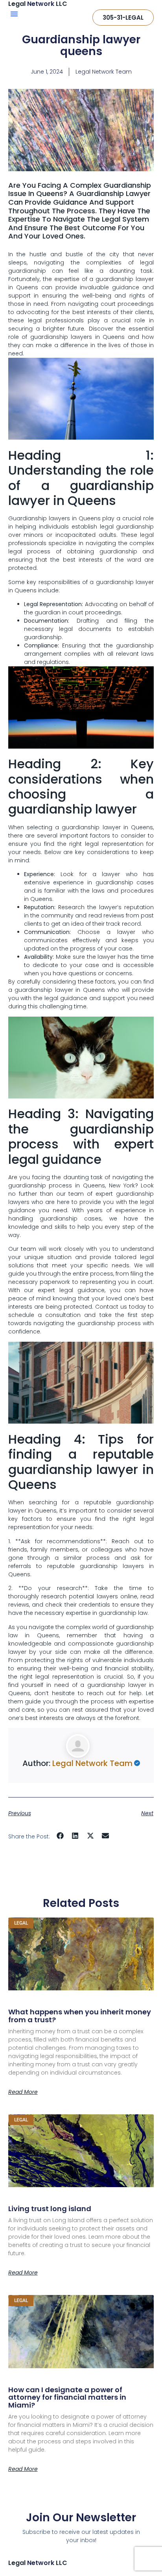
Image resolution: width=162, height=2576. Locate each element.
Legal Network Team (92, 1763)
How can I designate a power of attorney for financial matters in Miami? (67, 2398)
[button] (14, 14)
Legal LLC (38, 2563)
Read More (23, 2092)
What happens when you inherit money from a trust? (80, 2016)
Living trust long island (50, 2209)
